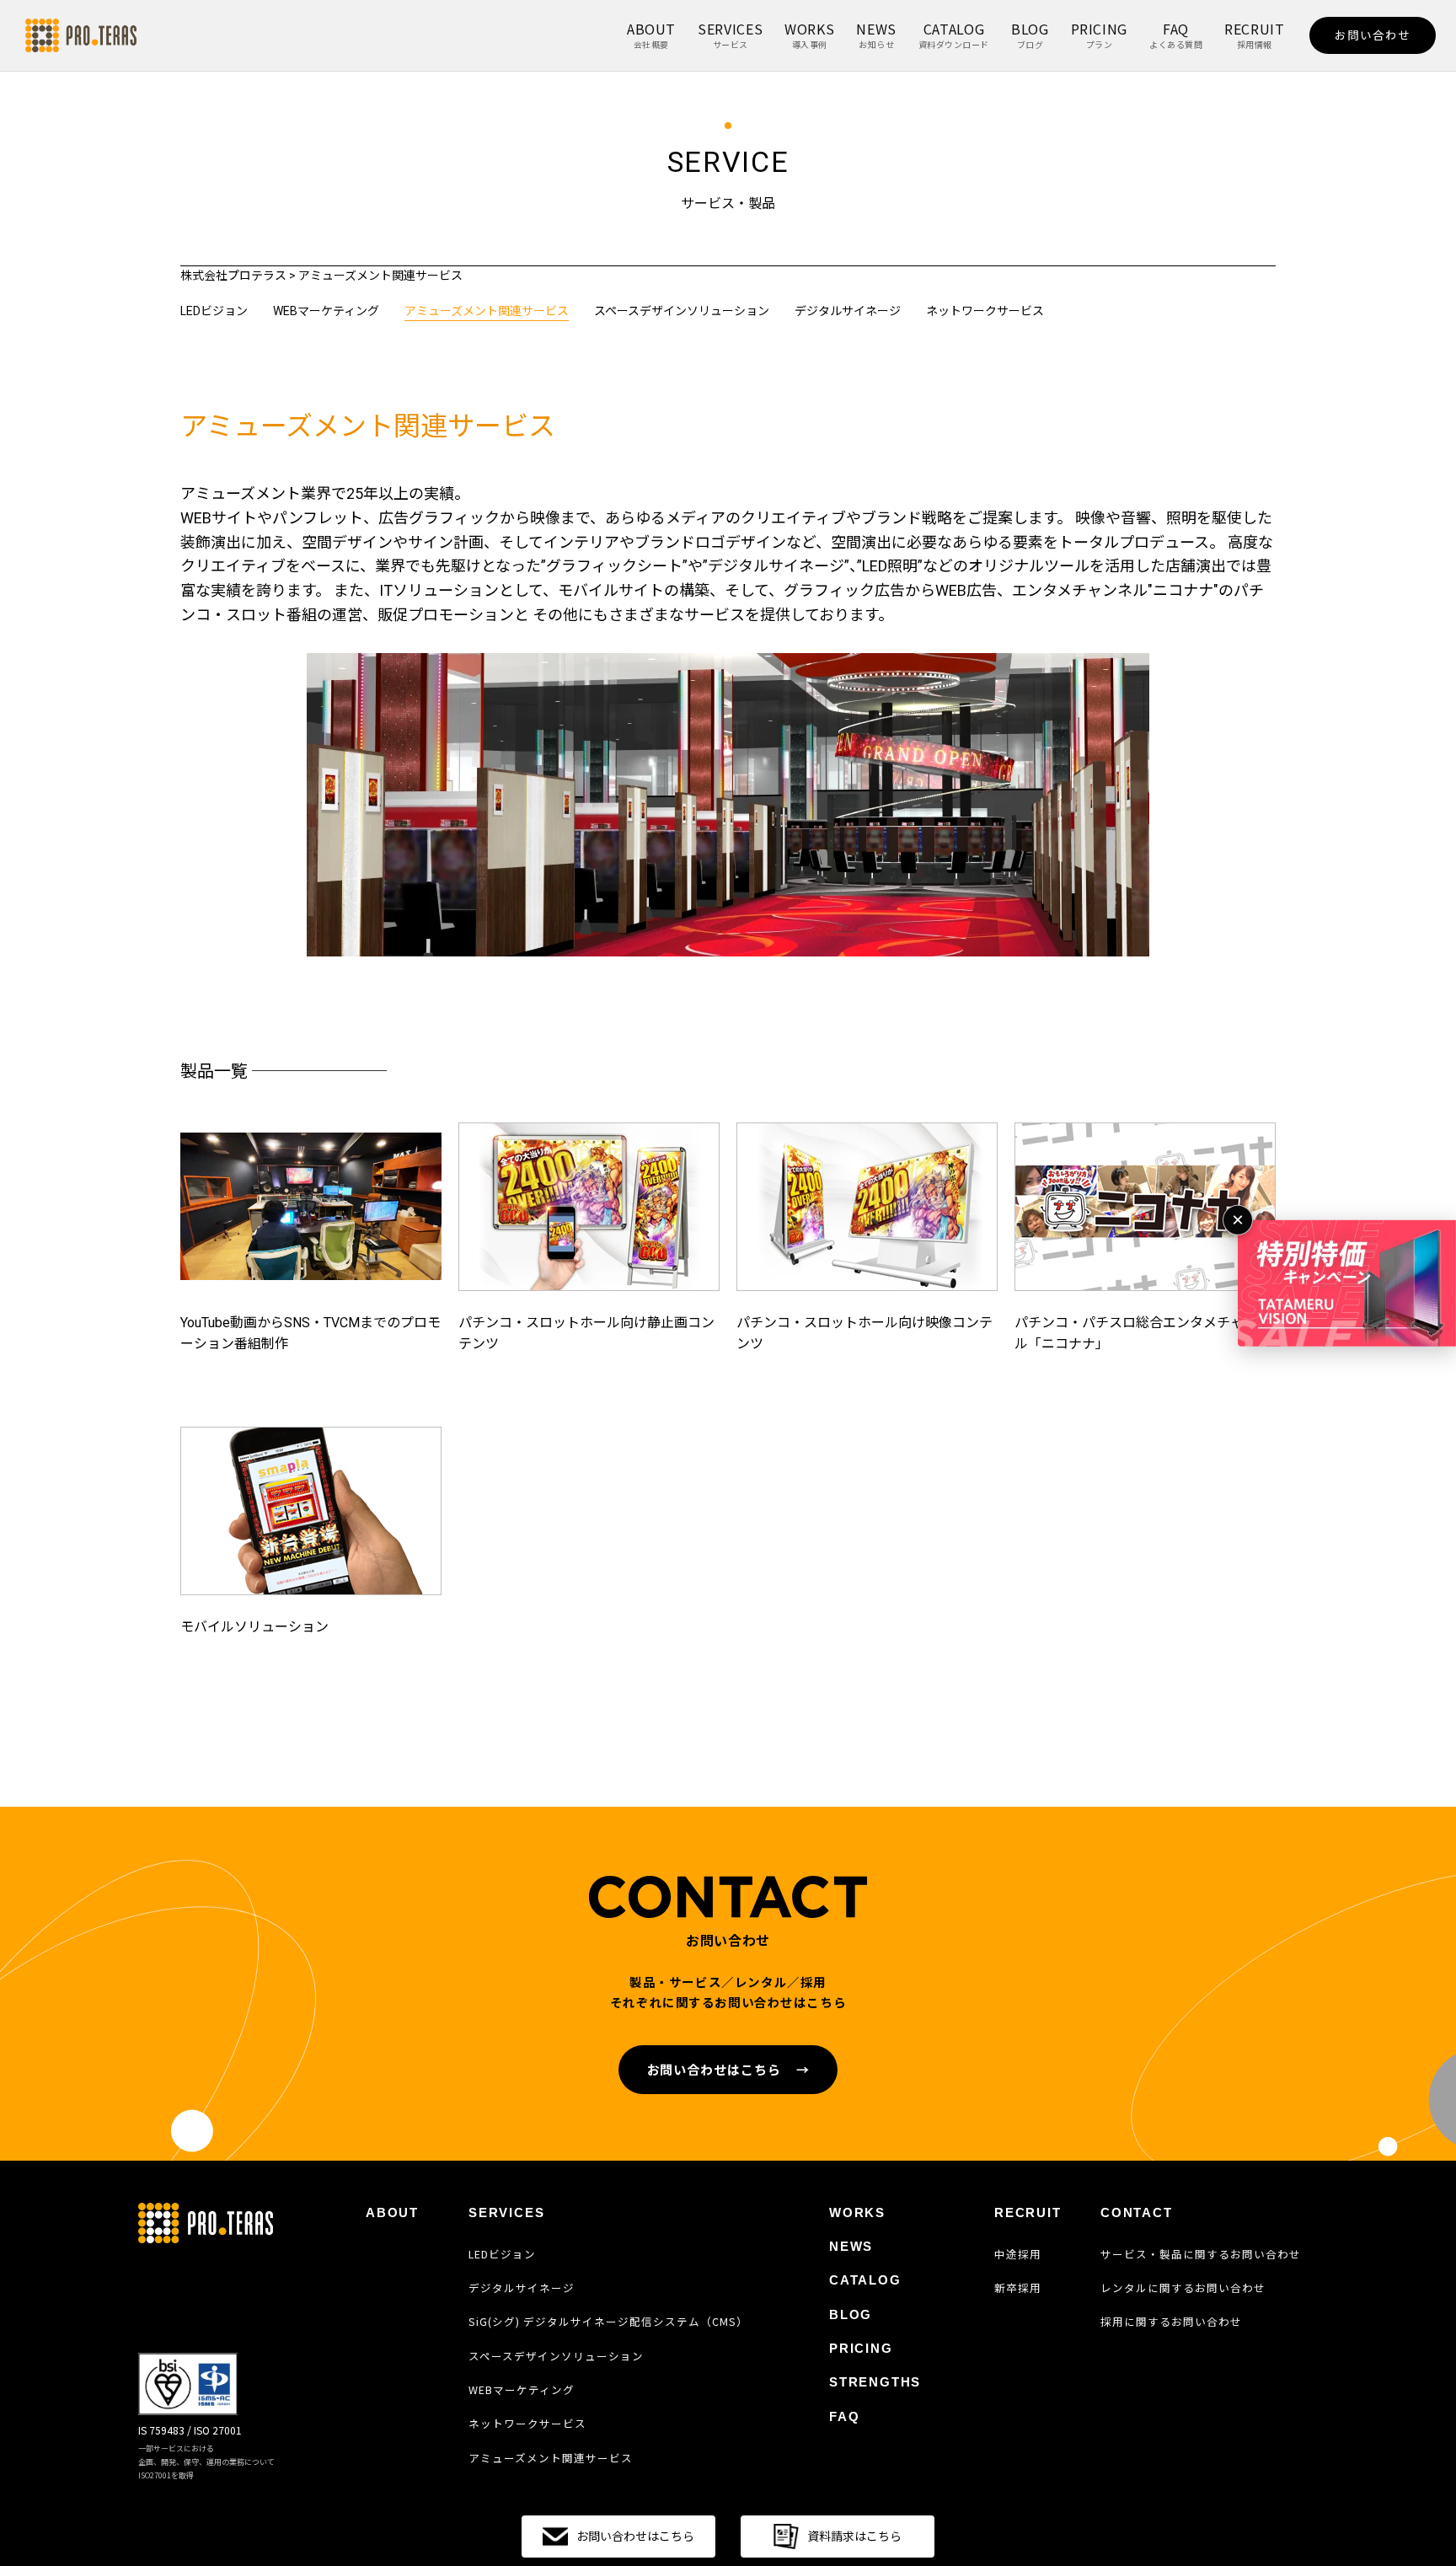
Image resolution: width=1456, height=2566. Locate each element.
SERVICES (730, 35)
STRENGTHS (875, 2382)
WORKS (809, 35)
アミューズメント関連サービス (487, 311)
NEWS (876, 35)
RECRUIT (1254, 35)
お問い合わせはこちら (728, 2069)
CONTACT (1137, 2212)
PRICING (1099, 35)
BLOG (1030, 35)
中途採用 (1018, 2254)
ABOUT (651, 35)
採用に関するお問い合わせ (1171, 2322)
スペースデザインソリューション (682, 311)
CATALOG (954, 35)
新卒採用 (1018, 2288)
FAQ (1176, 35)
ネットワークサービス (985, 311)
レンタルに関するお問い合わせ (1183, 2288)
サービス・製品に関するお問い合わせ (1201, 2254)
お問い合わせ (1373, 35)
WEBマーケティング (326, 311)
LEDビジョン (214, 311)
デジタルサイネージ (848, 311)
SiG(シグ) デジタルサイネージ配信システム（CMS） (608, 2322)
